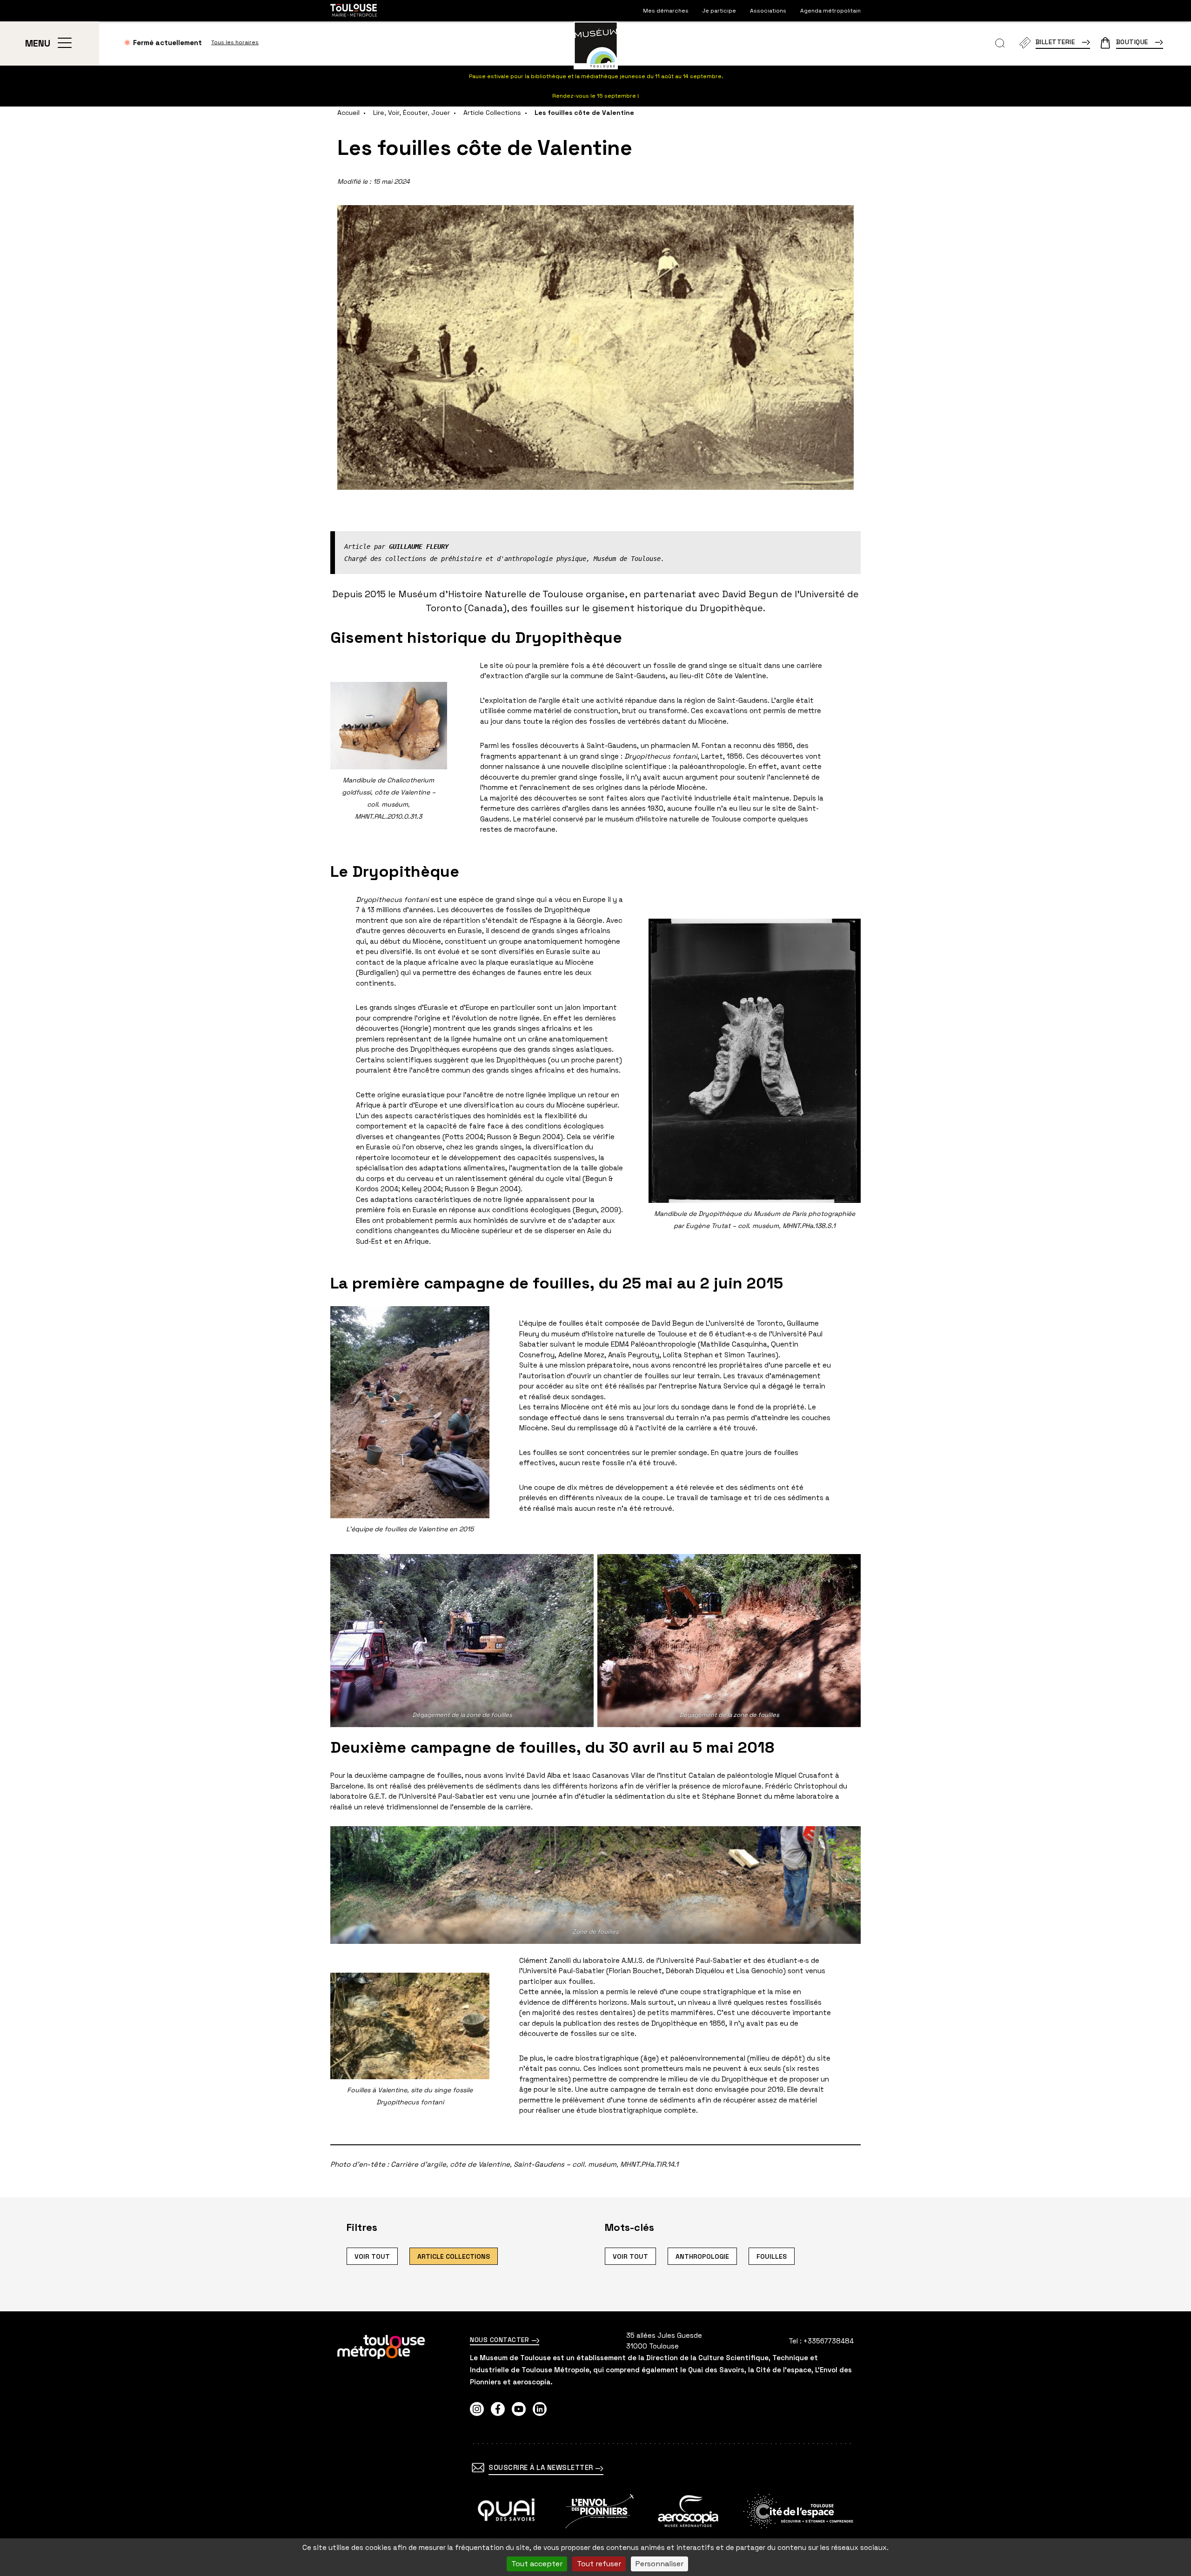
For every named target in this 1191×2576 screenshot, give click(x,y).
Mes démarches (666, 11)
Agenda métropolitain (830, 11)
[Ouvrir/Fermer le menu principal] (64, 43)
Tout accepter (537, 2564)
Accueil (348, 113)
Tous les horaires (235, 42)
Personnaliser (659, 2564)
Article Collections (492, 113)
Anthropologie (702, 2256)
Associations (768, 11)
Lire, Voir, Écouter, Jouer (411, 113)
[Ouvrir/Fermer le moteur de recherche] (1000, 43)
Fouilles (772, 2256)
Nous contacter (501, 2340)
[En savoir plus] (506, 2511)
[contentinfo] (595, 2444)
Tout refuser (599, 2564)
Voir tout (372, 2256)
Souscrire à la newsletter (542, 2467)
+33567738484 (829, 2341)
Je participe (719, 11)
